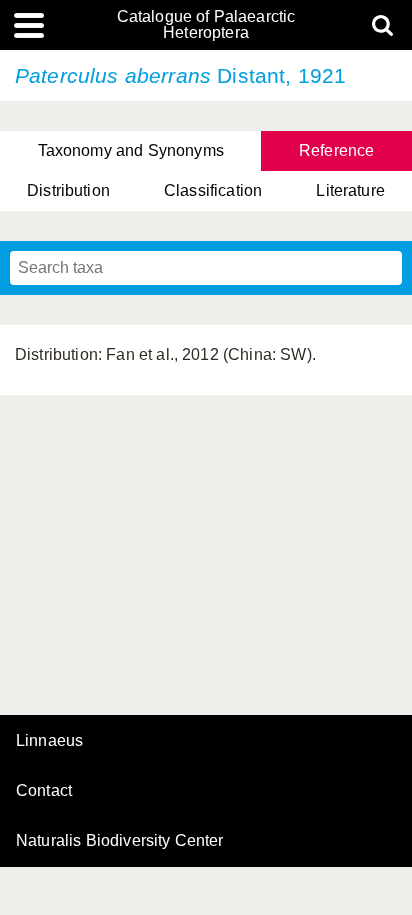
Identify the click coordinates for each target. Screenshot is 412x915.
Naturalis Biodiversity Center (120, 841)
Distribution (68, 190)
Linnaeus (49, 741)
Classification (213, 190)
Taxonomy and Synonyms (131, 150)
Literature (350, 190)
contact (44, 790)
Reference (336, 150)
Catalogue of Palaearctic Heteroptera (206, 25)
